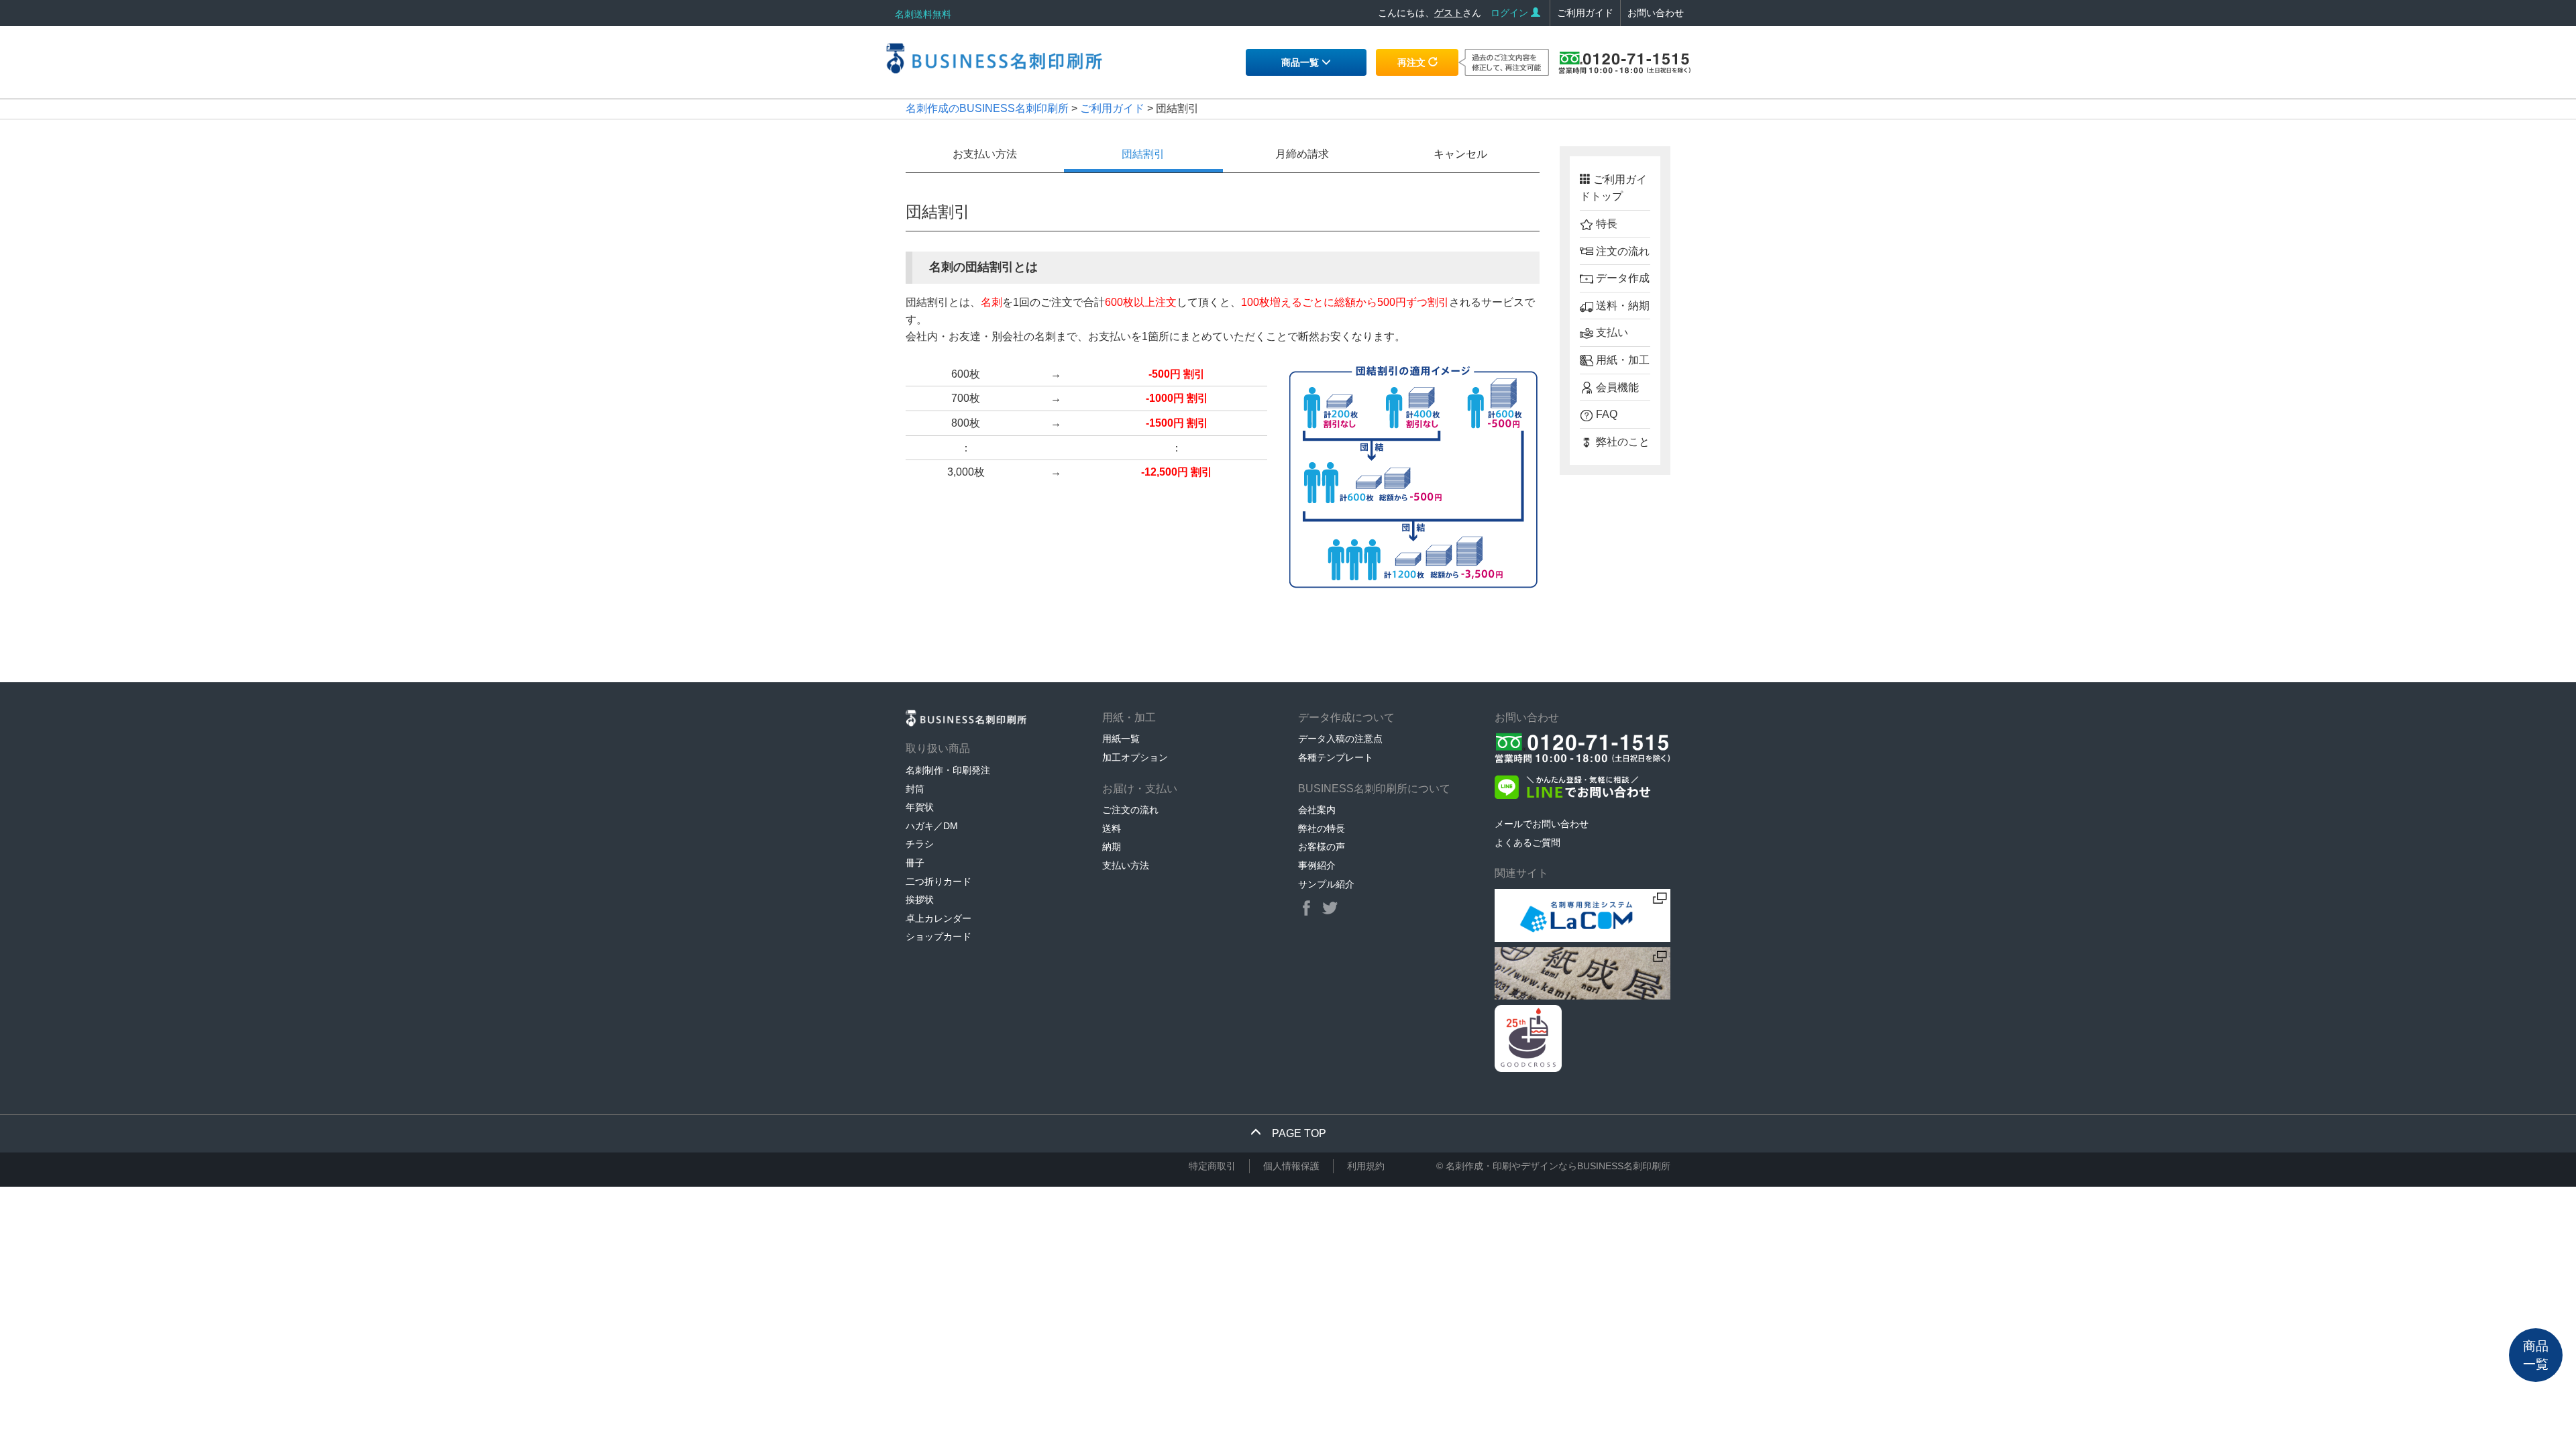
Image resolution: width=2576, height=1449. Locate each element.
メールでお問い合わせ (1542, 824)
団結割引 (1143, 154)
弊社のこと (1621, 442)
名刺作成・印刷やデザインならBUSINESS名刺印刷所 (1558, 1166)
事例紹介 (1317, 865)
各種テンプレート (1336, 757)
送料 (1112, 828)
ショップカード (938, 936)
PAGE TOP (1294, 1133)
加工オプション (1135, 757)
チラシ (920, 844)
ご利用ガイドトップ (1613, 188)
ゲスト (1448, 13)
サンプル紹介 (1326, 884)
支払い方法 (1126, 865)
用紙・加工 (1621, 360)
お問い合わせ (1656, 13)
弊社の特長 (1322, 828)
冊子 (915, 863)
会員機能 (1616, 387)
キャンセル (1460, 154)
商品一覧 (1301, 62)
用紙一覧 (1121, 739)
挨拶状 (920, 900)
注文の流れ (1621, 251)
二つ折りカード (938, 881)
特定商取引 (1212, 1166)
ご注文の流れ (1130, 810)
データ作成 (1621, 278)
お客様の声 (1322, 847)
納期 (1112, 847)
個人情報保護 (1291, 1166)
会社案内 (1317, 810)
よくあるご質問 (1527, 843)
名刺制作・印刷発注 (948, 770)
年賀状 (920, 807)
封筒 (915, 789)
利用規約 (1366, 1166)
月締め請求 (1302, 154)
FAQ (1605, 414)
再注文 (1413, 62)
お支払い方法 (985, 154)
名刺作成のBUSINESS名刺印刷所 (987, 108)
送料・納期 (1621, 306)
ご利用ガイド (1585, 13)
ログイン (1511, 13)
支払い (1611, 332)
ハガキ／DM (932, 826)
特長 (1605, 224)
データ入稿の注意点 (1340, 739)
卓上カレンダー (938, 918)
